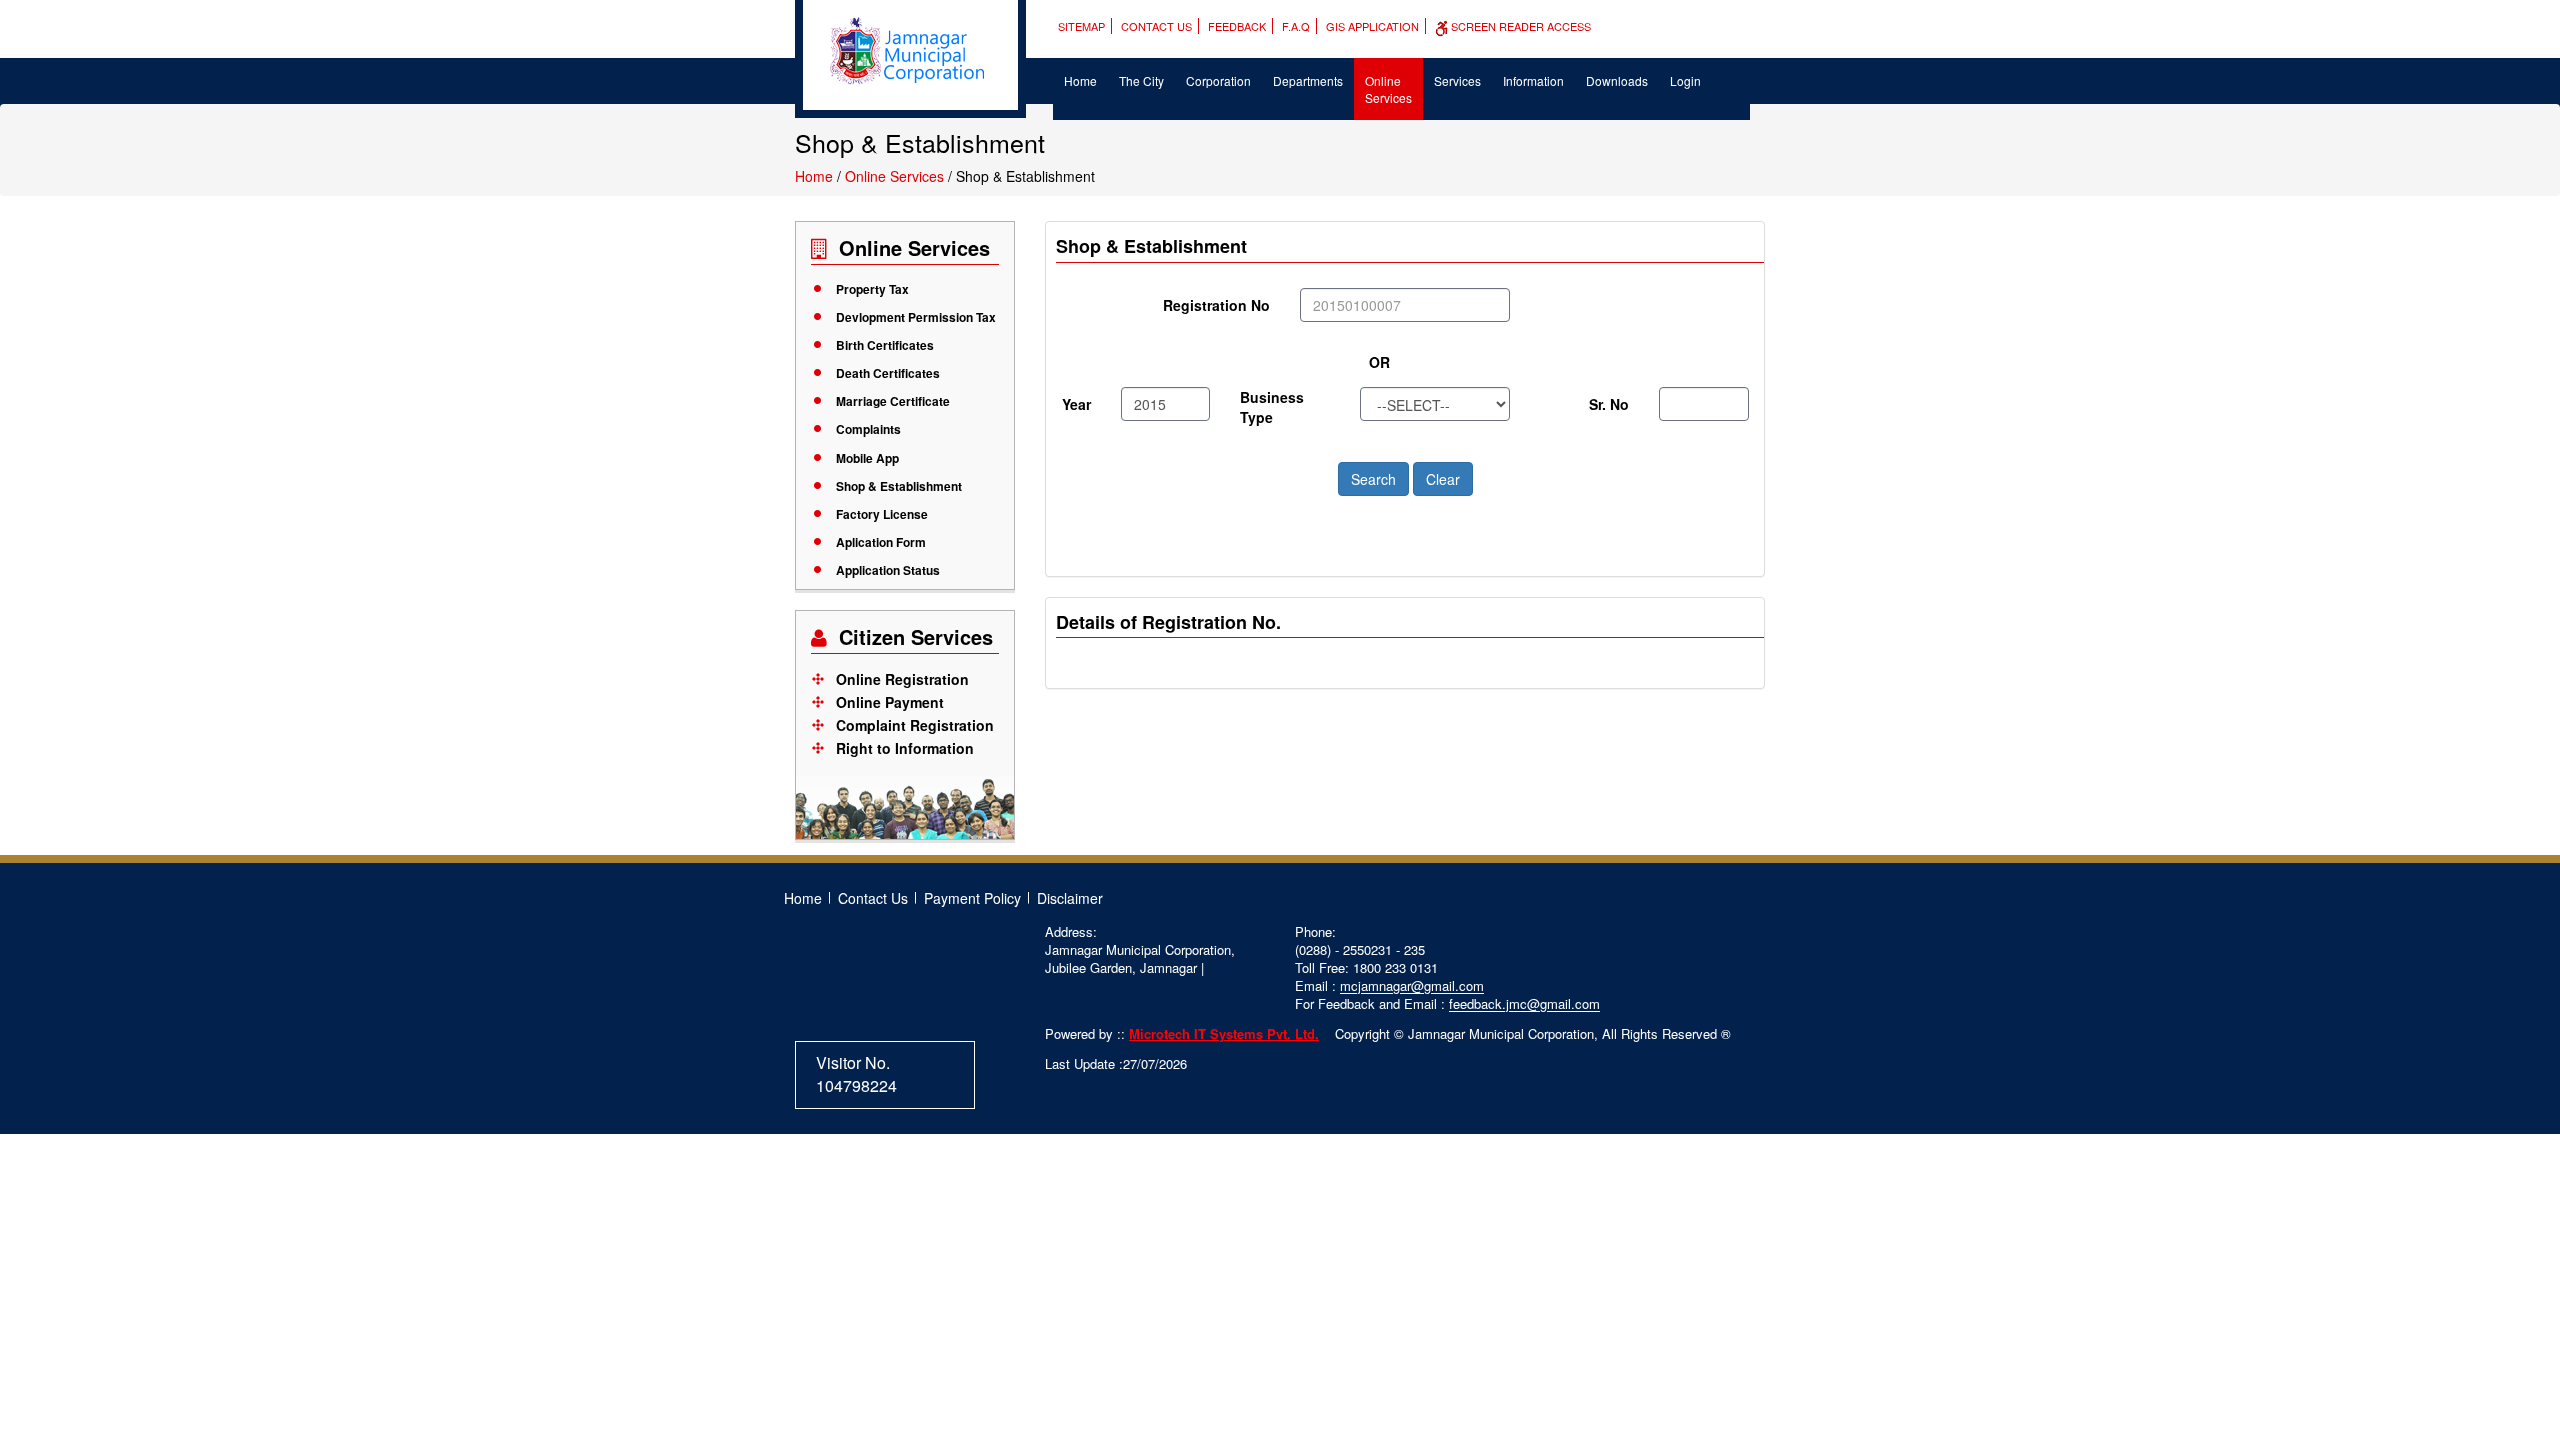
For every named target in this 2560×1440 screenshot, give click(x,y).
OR (1379, 362)
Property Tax (872, 289)
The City (1141, 80)
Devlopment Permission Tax (916, 317)
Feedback (1237, 26)
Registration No (1216, 305)
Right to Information (905, 748)
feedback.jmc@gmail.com (1524, 1003)
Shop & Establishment (899, 486)
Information (1533, 80)
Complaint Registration (915, 725)
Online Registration (902, 679)
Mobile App (867, 458)
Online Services (1388, 89)
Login (1685, 80)
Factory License (882, 514)
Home (1080, 80)
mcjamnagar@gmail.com (1412, 985)
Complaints (868, 429)
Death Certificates (888, 373)
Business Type (1272, 407)
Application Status (888, 570)
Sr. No (1609, 404)
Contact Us (1156, 26)
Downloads (1617, 80)
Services (1457, 80)
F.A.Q (1296, 26)
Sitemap (1081, 26)
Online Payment (890, 702)
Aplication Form (881, 542)
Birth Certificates (885, 345)
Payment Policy (972, 898)
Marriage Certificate (893, 401)
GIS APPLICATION (1372, 26)
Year (1076, 404)
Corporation (1218, 80)
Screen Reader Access (1519, 26)
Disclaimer (1070, 898)
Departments (1308, 80)
